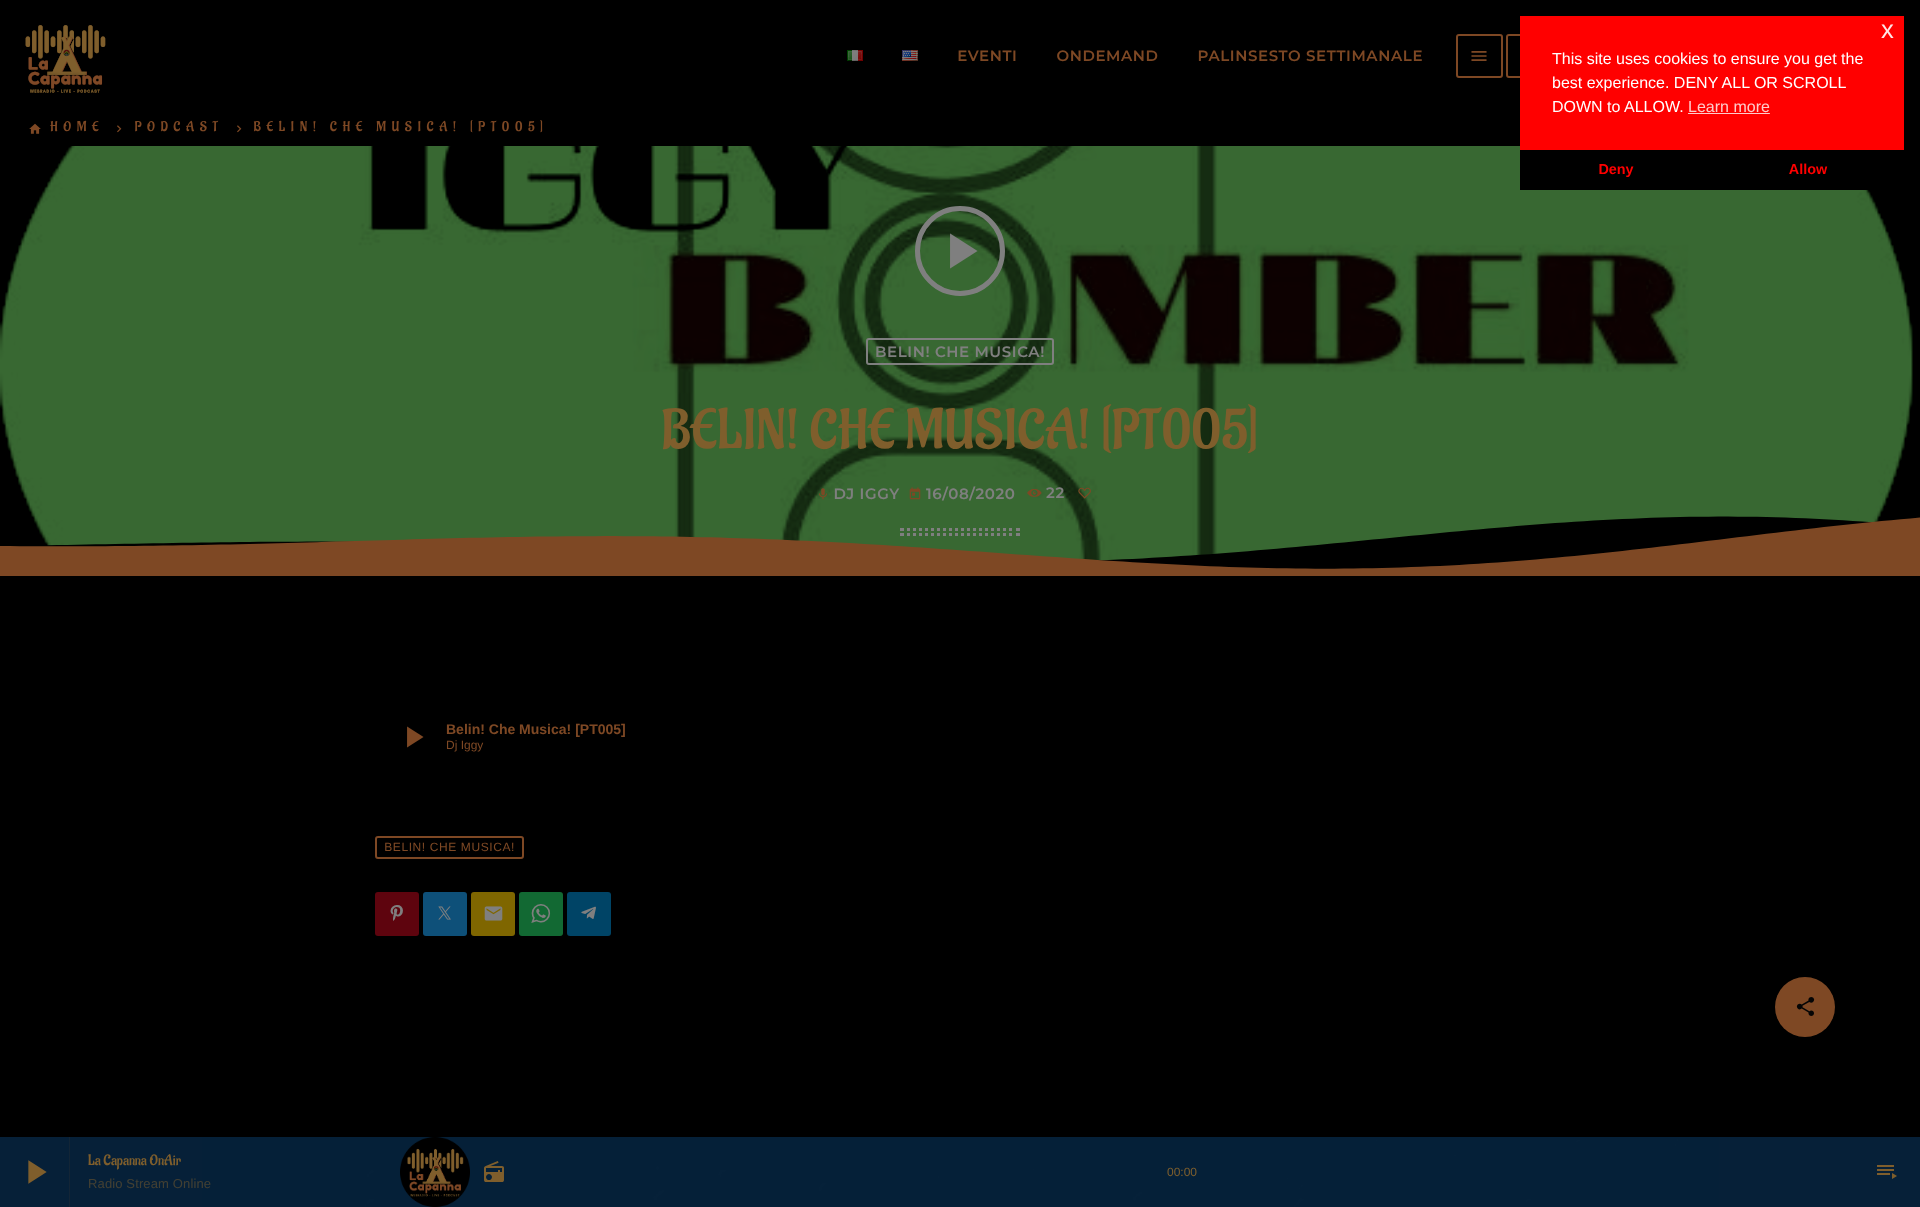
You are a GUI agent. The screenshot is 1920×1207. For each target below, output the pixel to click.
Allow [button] (1808, 170)
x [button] (1887, 30)
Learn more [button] (1729, 107)
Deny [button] (1615, 170)
